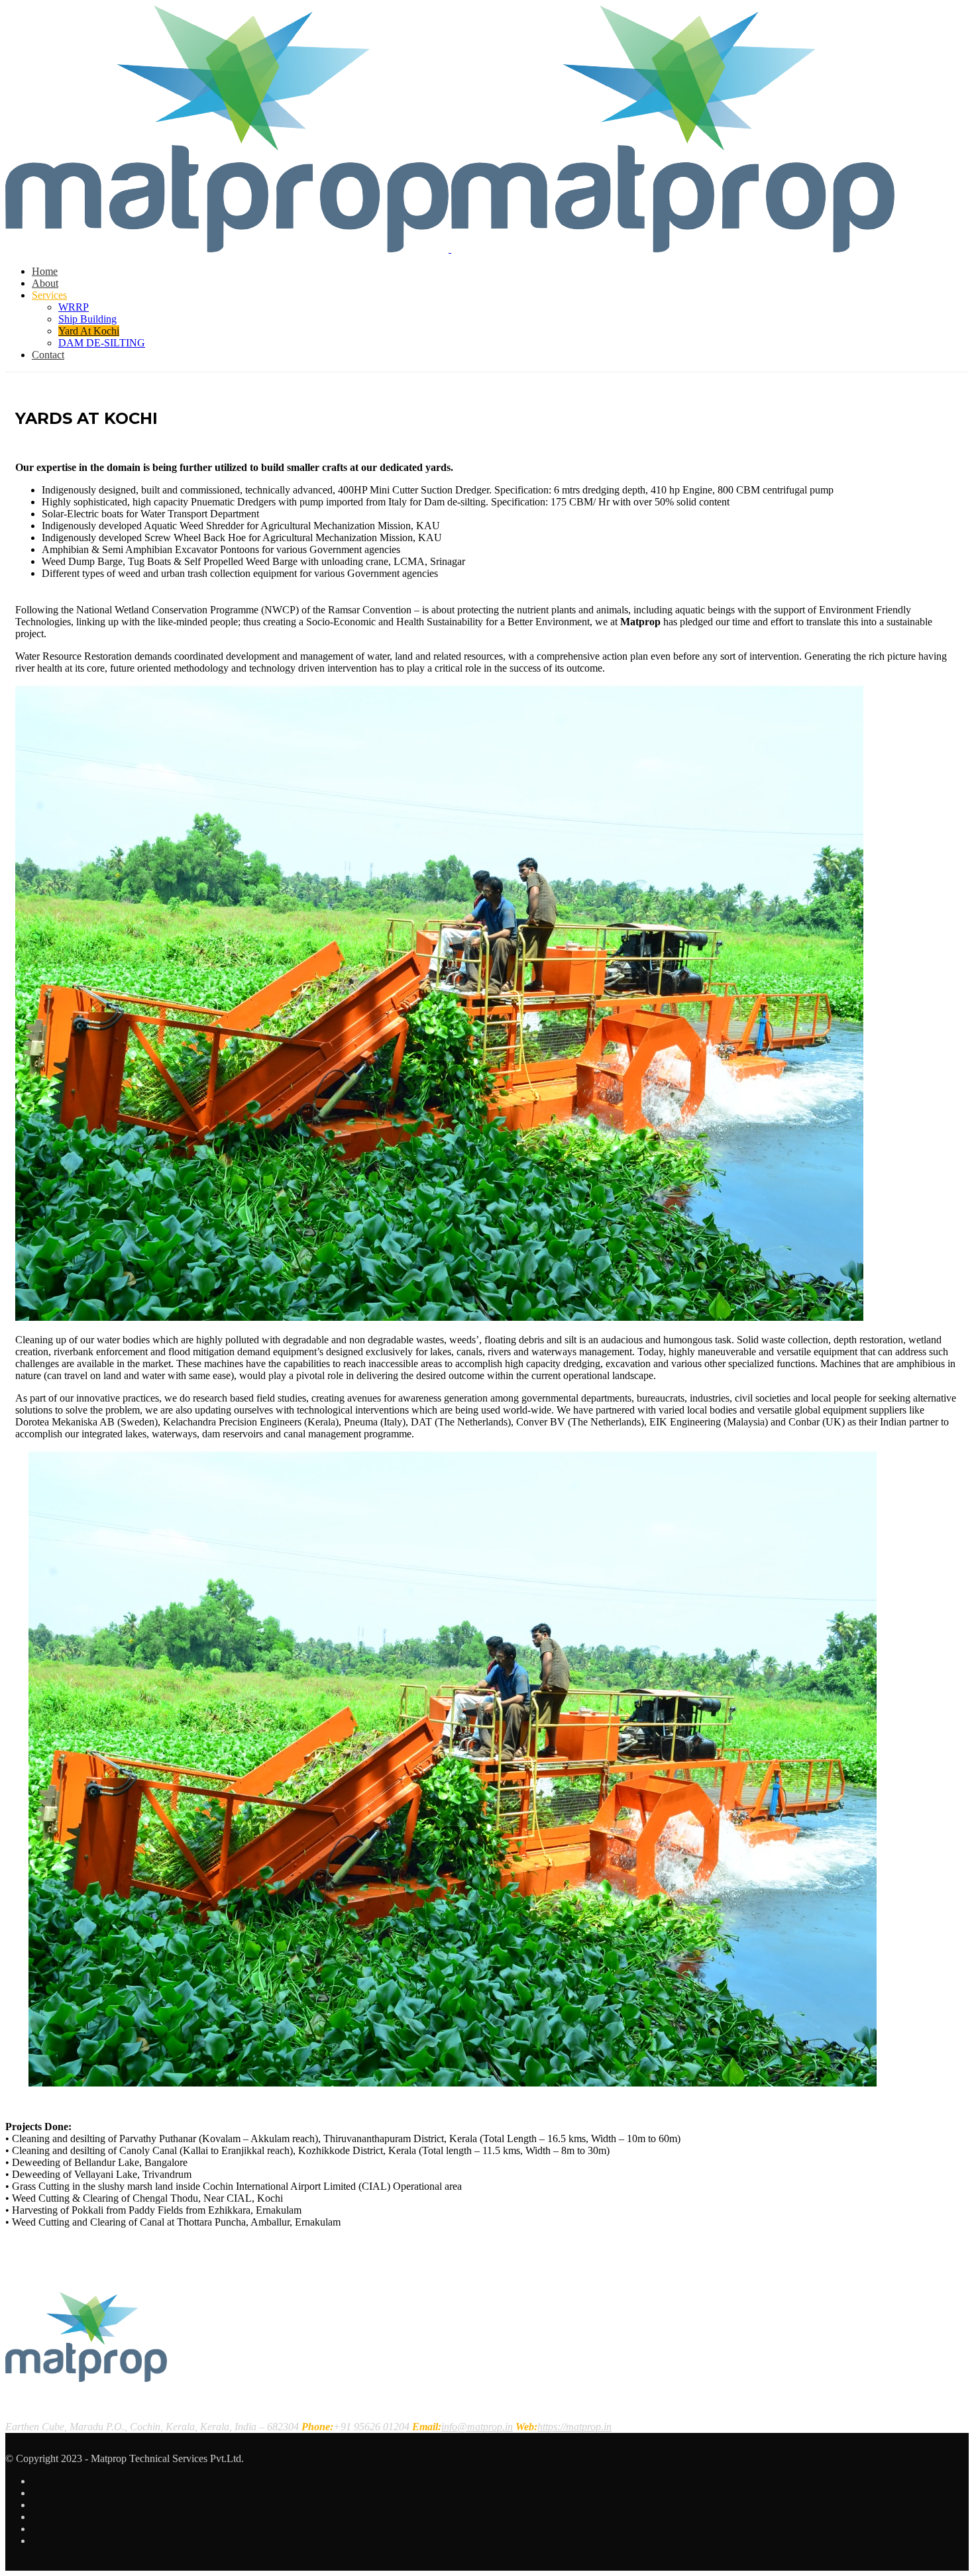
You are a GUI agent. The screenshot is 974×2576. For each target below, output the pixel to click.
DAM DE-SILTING (102, 343)
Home (45, 271)
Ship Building (87, 319)
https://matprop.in (574, 2427)
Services (49, 295)
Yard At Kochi (89, 331)
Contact (48, 355)
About (45, 283)
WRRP (74, 307)
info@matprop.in (477, 2427)
